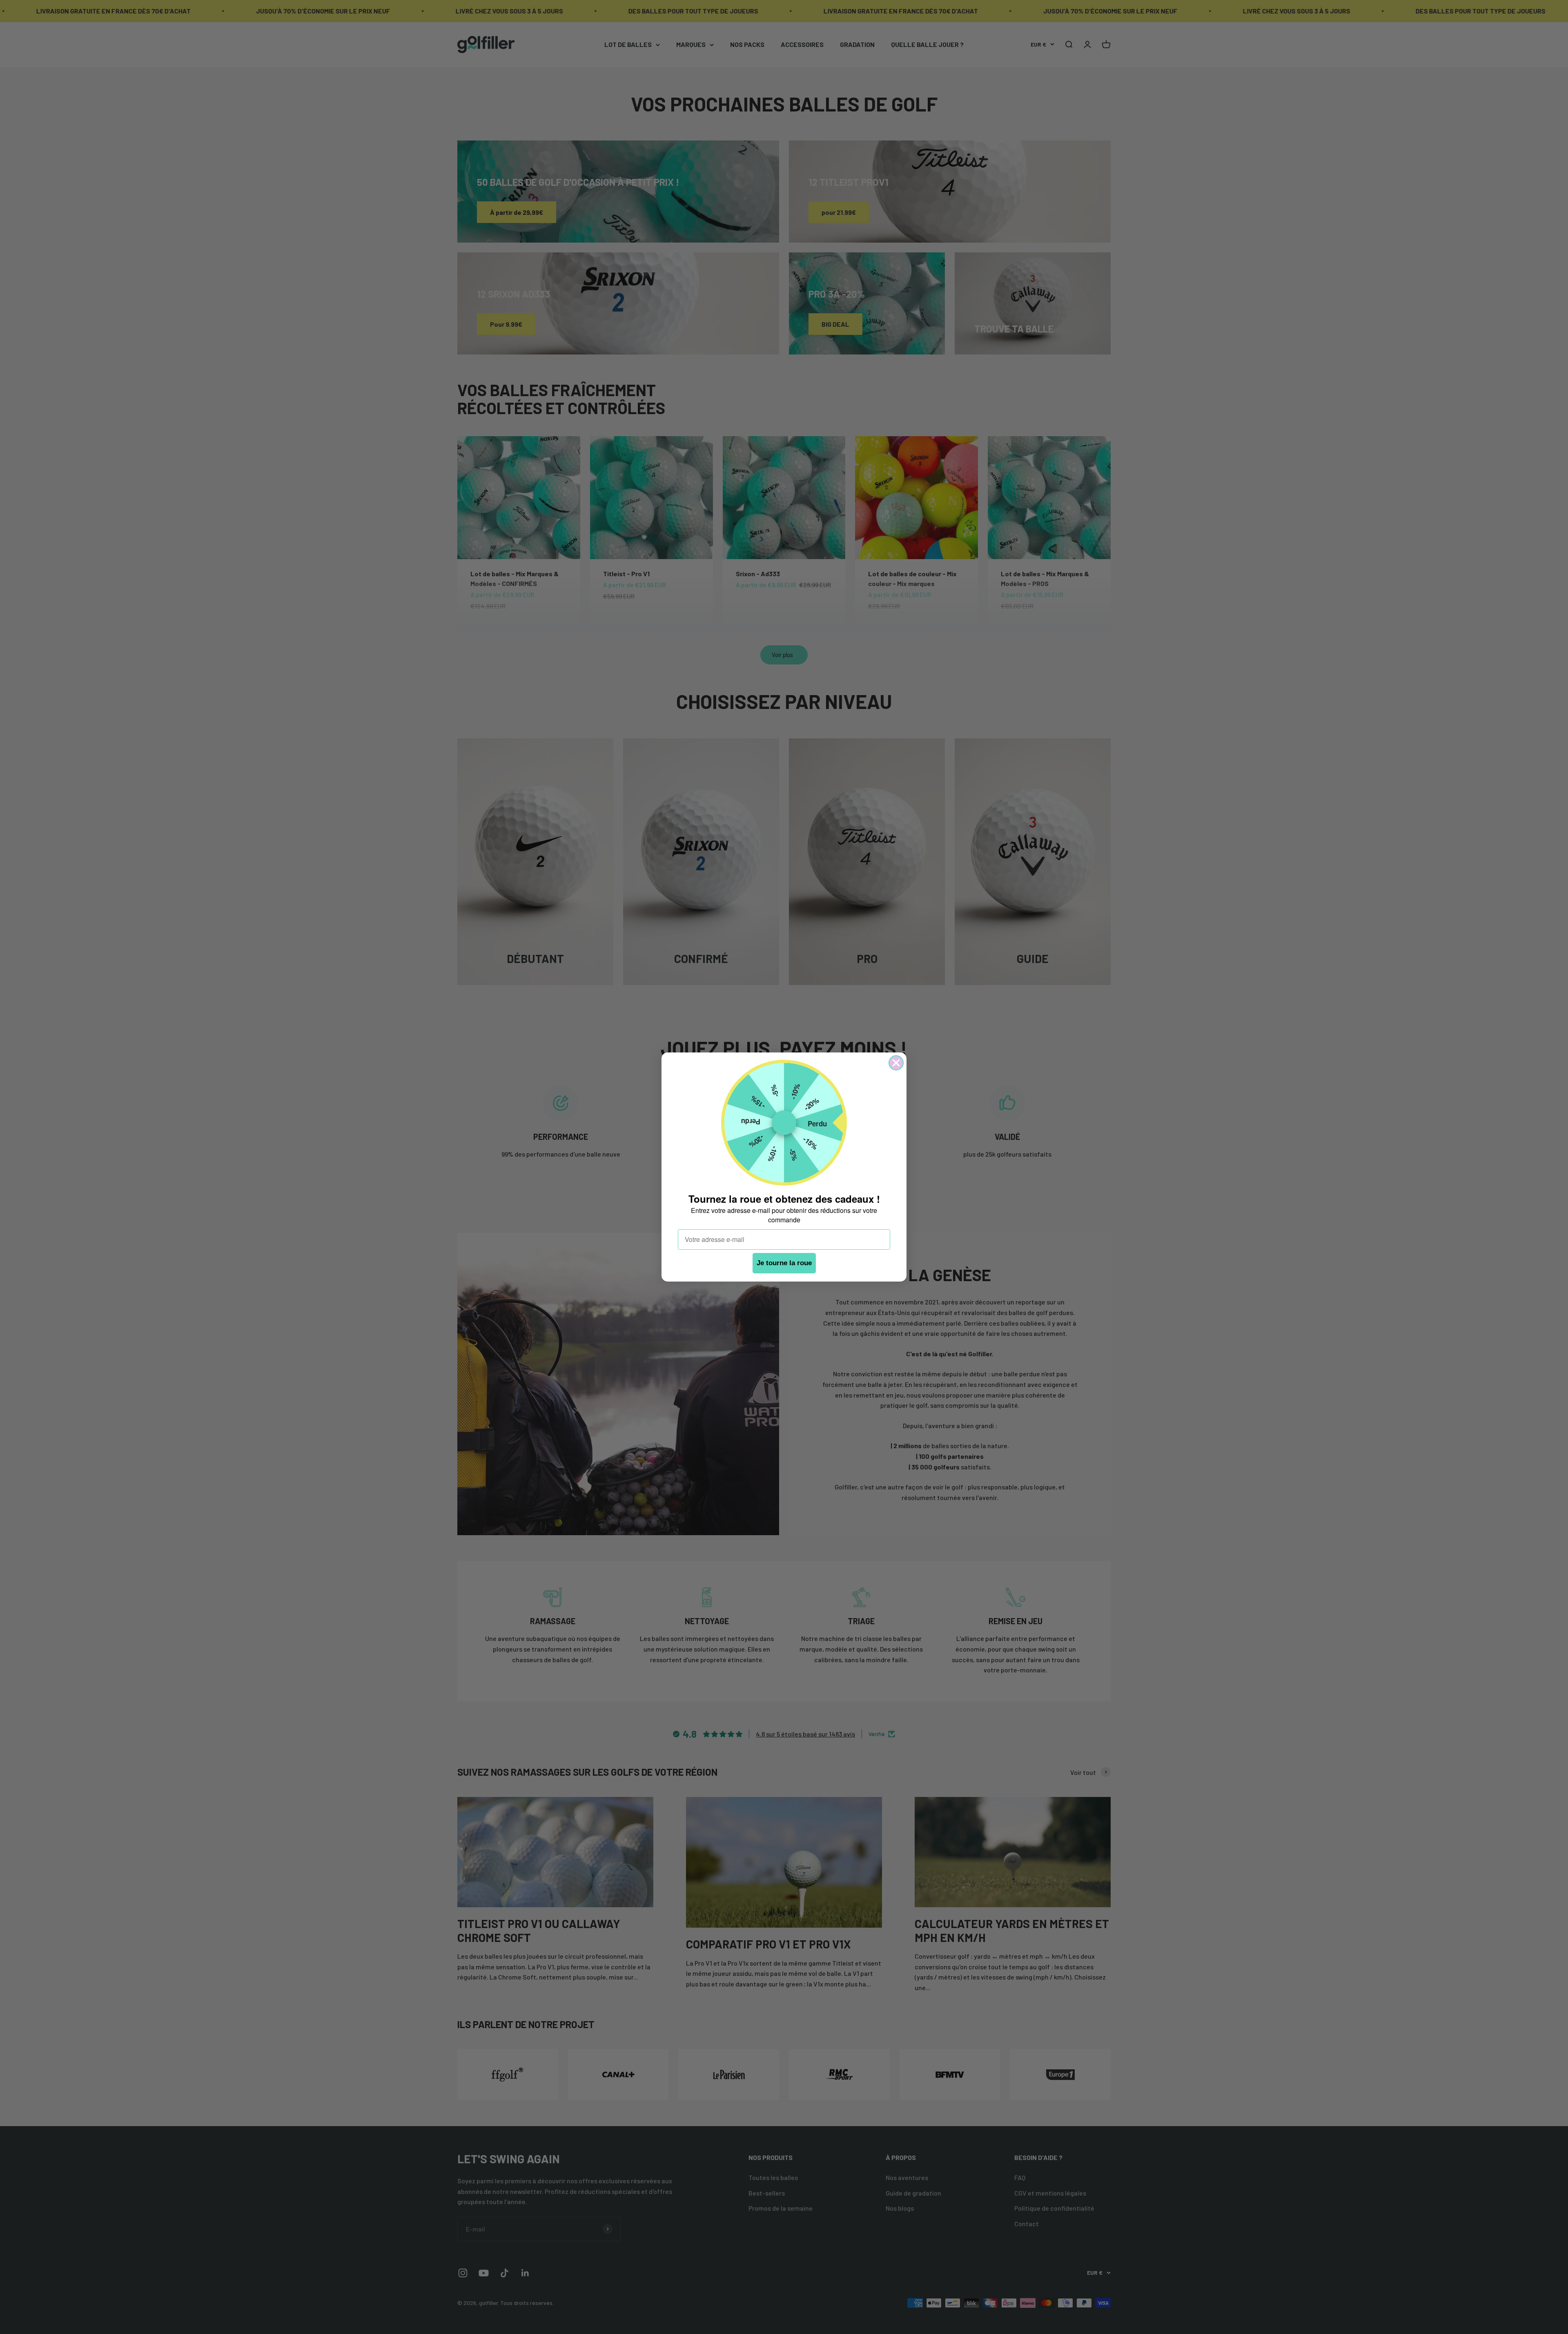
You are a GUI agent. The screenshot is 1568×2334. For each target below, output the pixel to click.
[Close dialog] (896, 1063)
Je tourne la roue (784, 1263)
